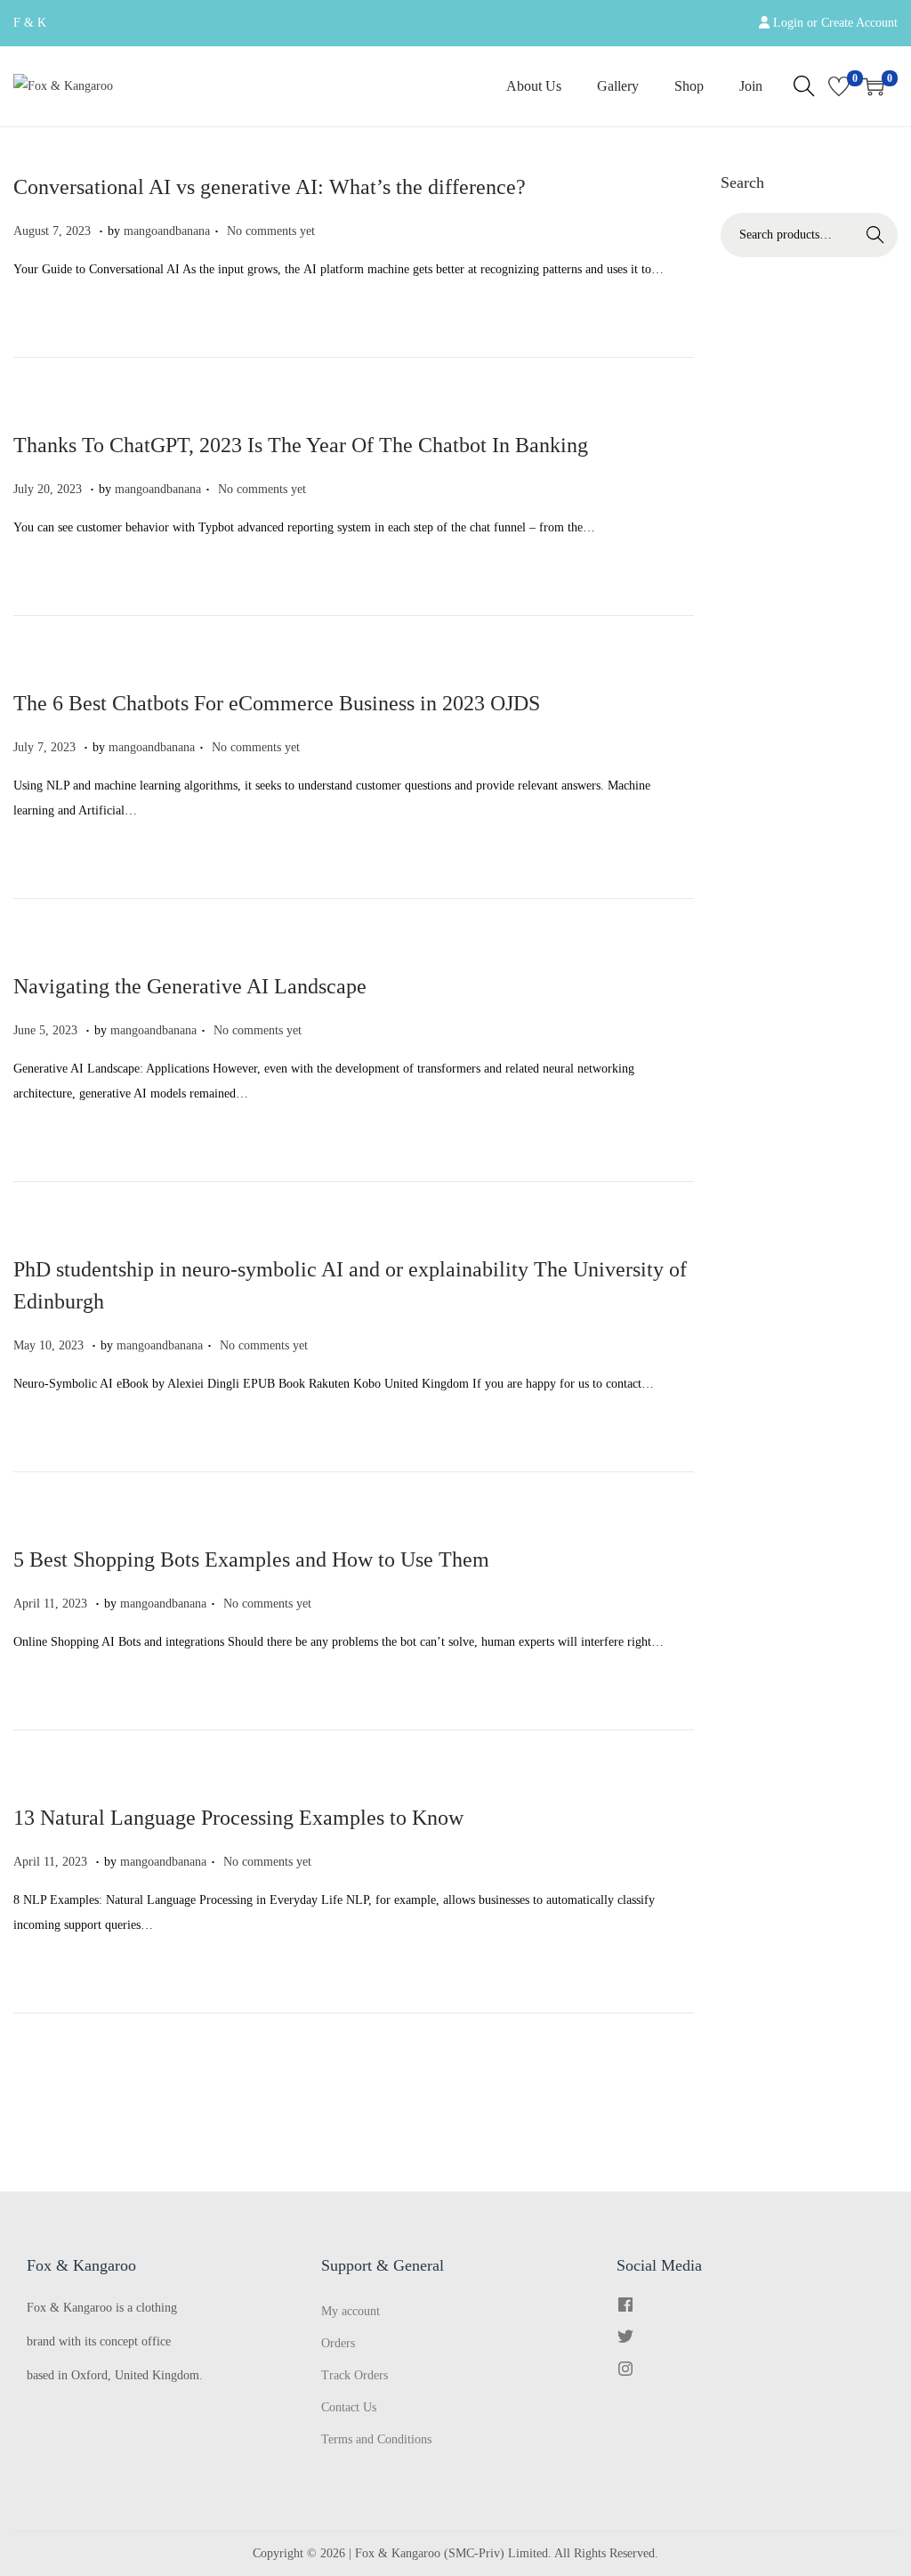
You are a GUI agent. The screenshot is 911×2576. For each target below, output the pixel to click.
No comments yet (271, 231)
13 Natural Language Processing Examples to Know (238, 1818)
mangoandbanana (167, 231)
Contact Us (349, 2407)
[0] (839, 86)
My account (351, 2311)
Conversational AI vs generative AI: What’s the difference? (270, 187)
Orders (338, 2343)
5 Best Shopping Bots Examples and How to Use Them (251, 1559)
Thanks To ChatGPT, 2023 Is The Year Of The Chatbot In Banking (301, 445)
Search (875, 235)
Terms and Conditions (376, 2439)
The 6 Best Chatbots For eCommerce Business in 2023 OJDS (277, 703)
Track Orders (355, 2375)
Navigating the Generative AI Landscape (190, 986)
